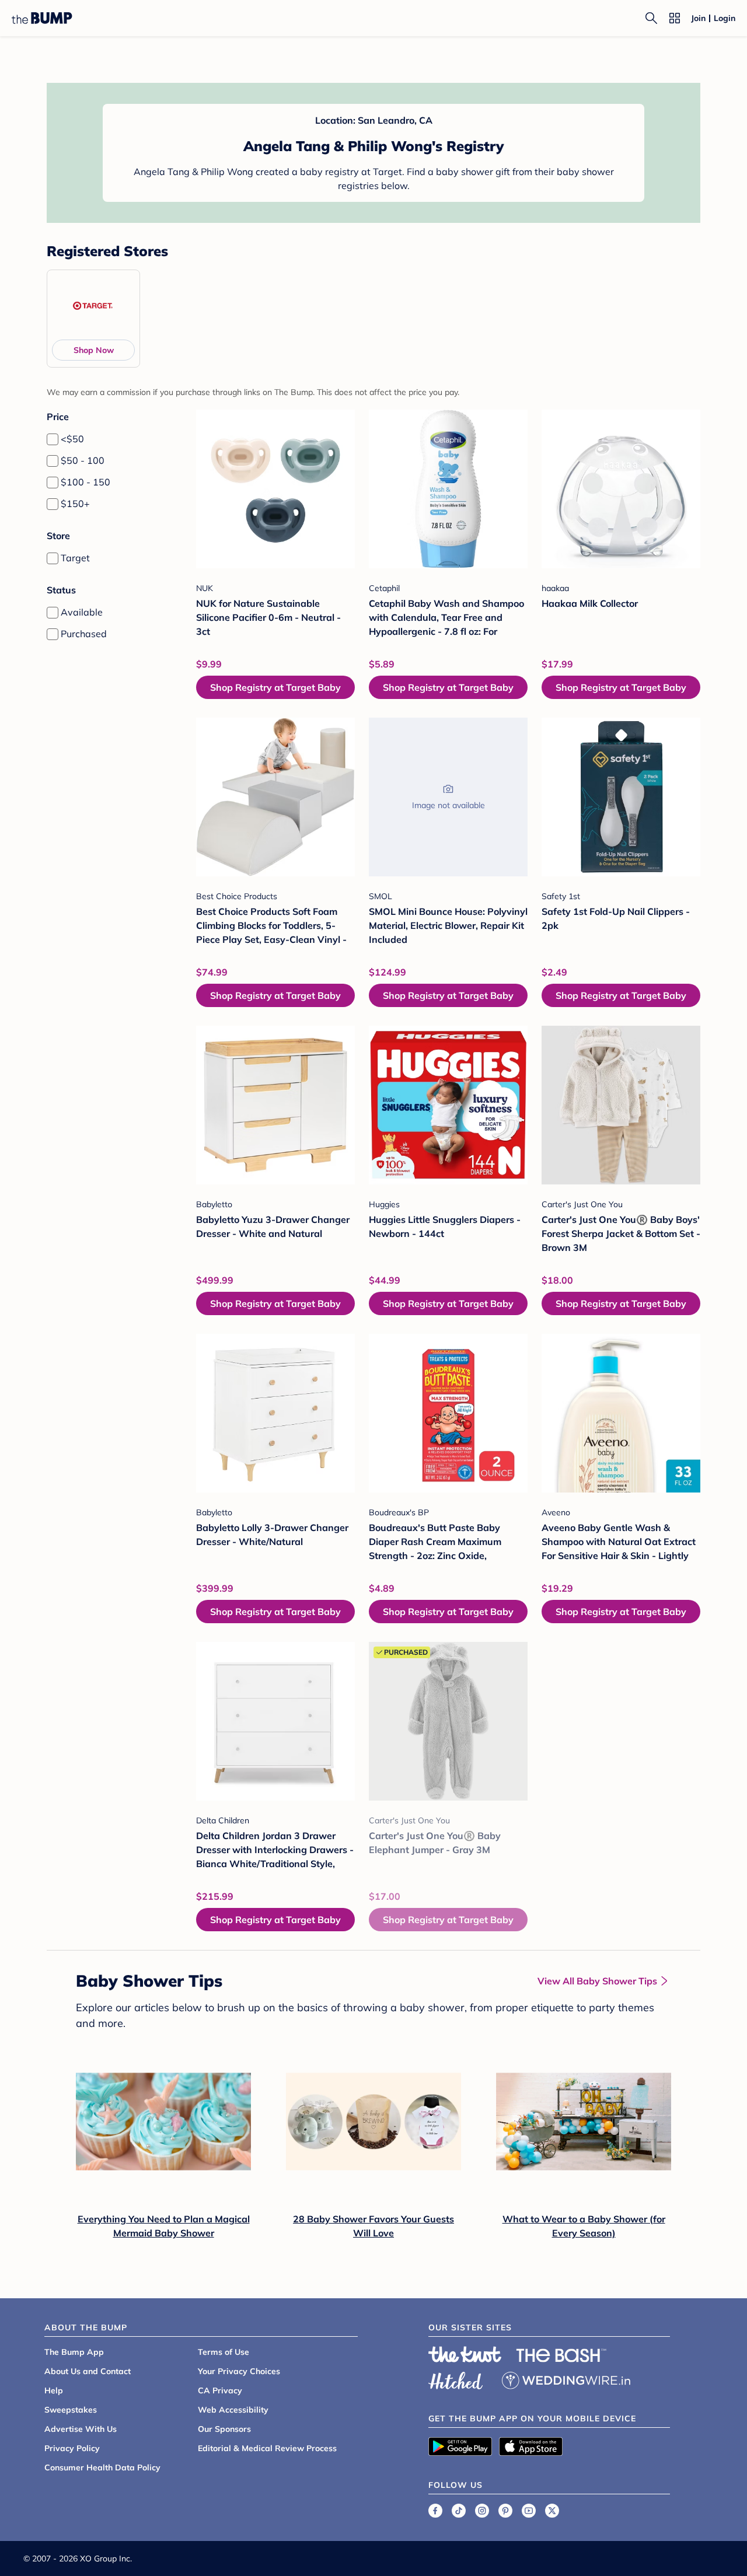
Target (75, 558)
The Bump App (74, 2352)
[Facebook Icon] (435, 2511)
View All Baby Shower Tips (597, 1981)
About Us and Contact (88, 2371)
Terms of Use (224, 2352)
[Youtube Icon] (529, 2511)
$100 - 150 (85, 482)
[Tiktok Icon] (459, 2511)
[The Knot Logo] (465, 2354)
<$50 (72, 439)
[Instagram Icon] (482, 2511)
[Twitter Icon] (552, 2511)
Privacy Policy (72, 2448)
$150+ (75, 504)
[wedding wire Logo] (566, 2379)
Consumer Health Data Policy (102, 2467)
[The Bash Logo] (561, 2355)
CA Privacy (220, 2390)
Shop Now (94, 350)
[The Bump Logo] (42, 18)
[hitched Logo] (456, 2379)
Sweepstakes (71, 2410)
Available (82, 612)
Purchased (84, 634)
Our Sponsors (224, 2429)
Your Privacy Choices (239, 2371)
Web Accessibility (233, 2410)
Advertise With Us (81, 2429)
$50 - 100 (83, 460)
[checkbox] (53, 439)
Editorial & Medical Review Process (267, 2448)
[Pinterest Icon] (505, 2511)
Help (54, 2390)
